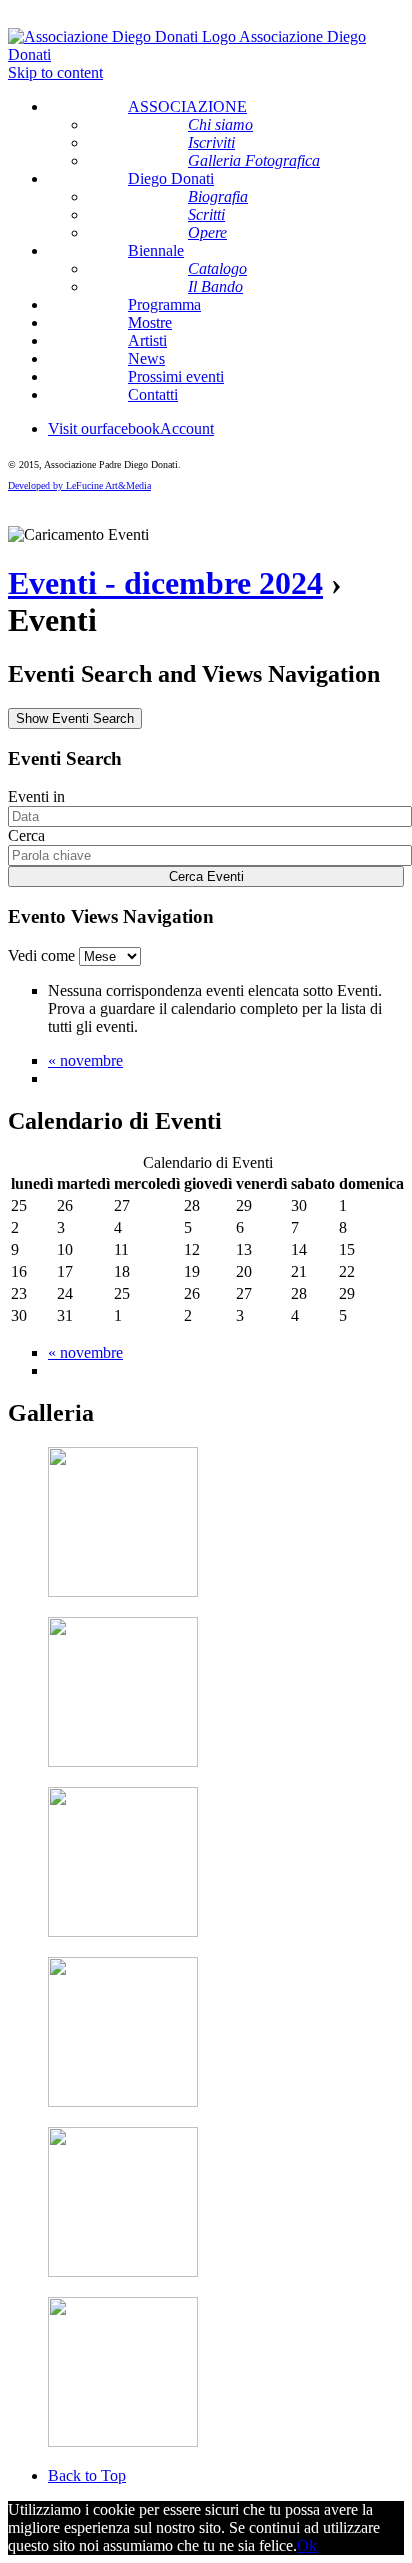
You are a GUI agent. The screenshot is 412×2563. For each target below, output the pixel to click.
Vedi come (43, 955)
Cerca (26, 835)
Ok (307, 2545)
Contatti (153, 394)
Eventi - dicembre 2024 (165, 583)
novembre (85, 1060)
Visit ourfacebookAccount (131, 428)
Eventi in (36, 796)
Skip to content (55, 72)
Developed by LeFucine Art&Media (79, 485)
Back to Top (87, 2475)
